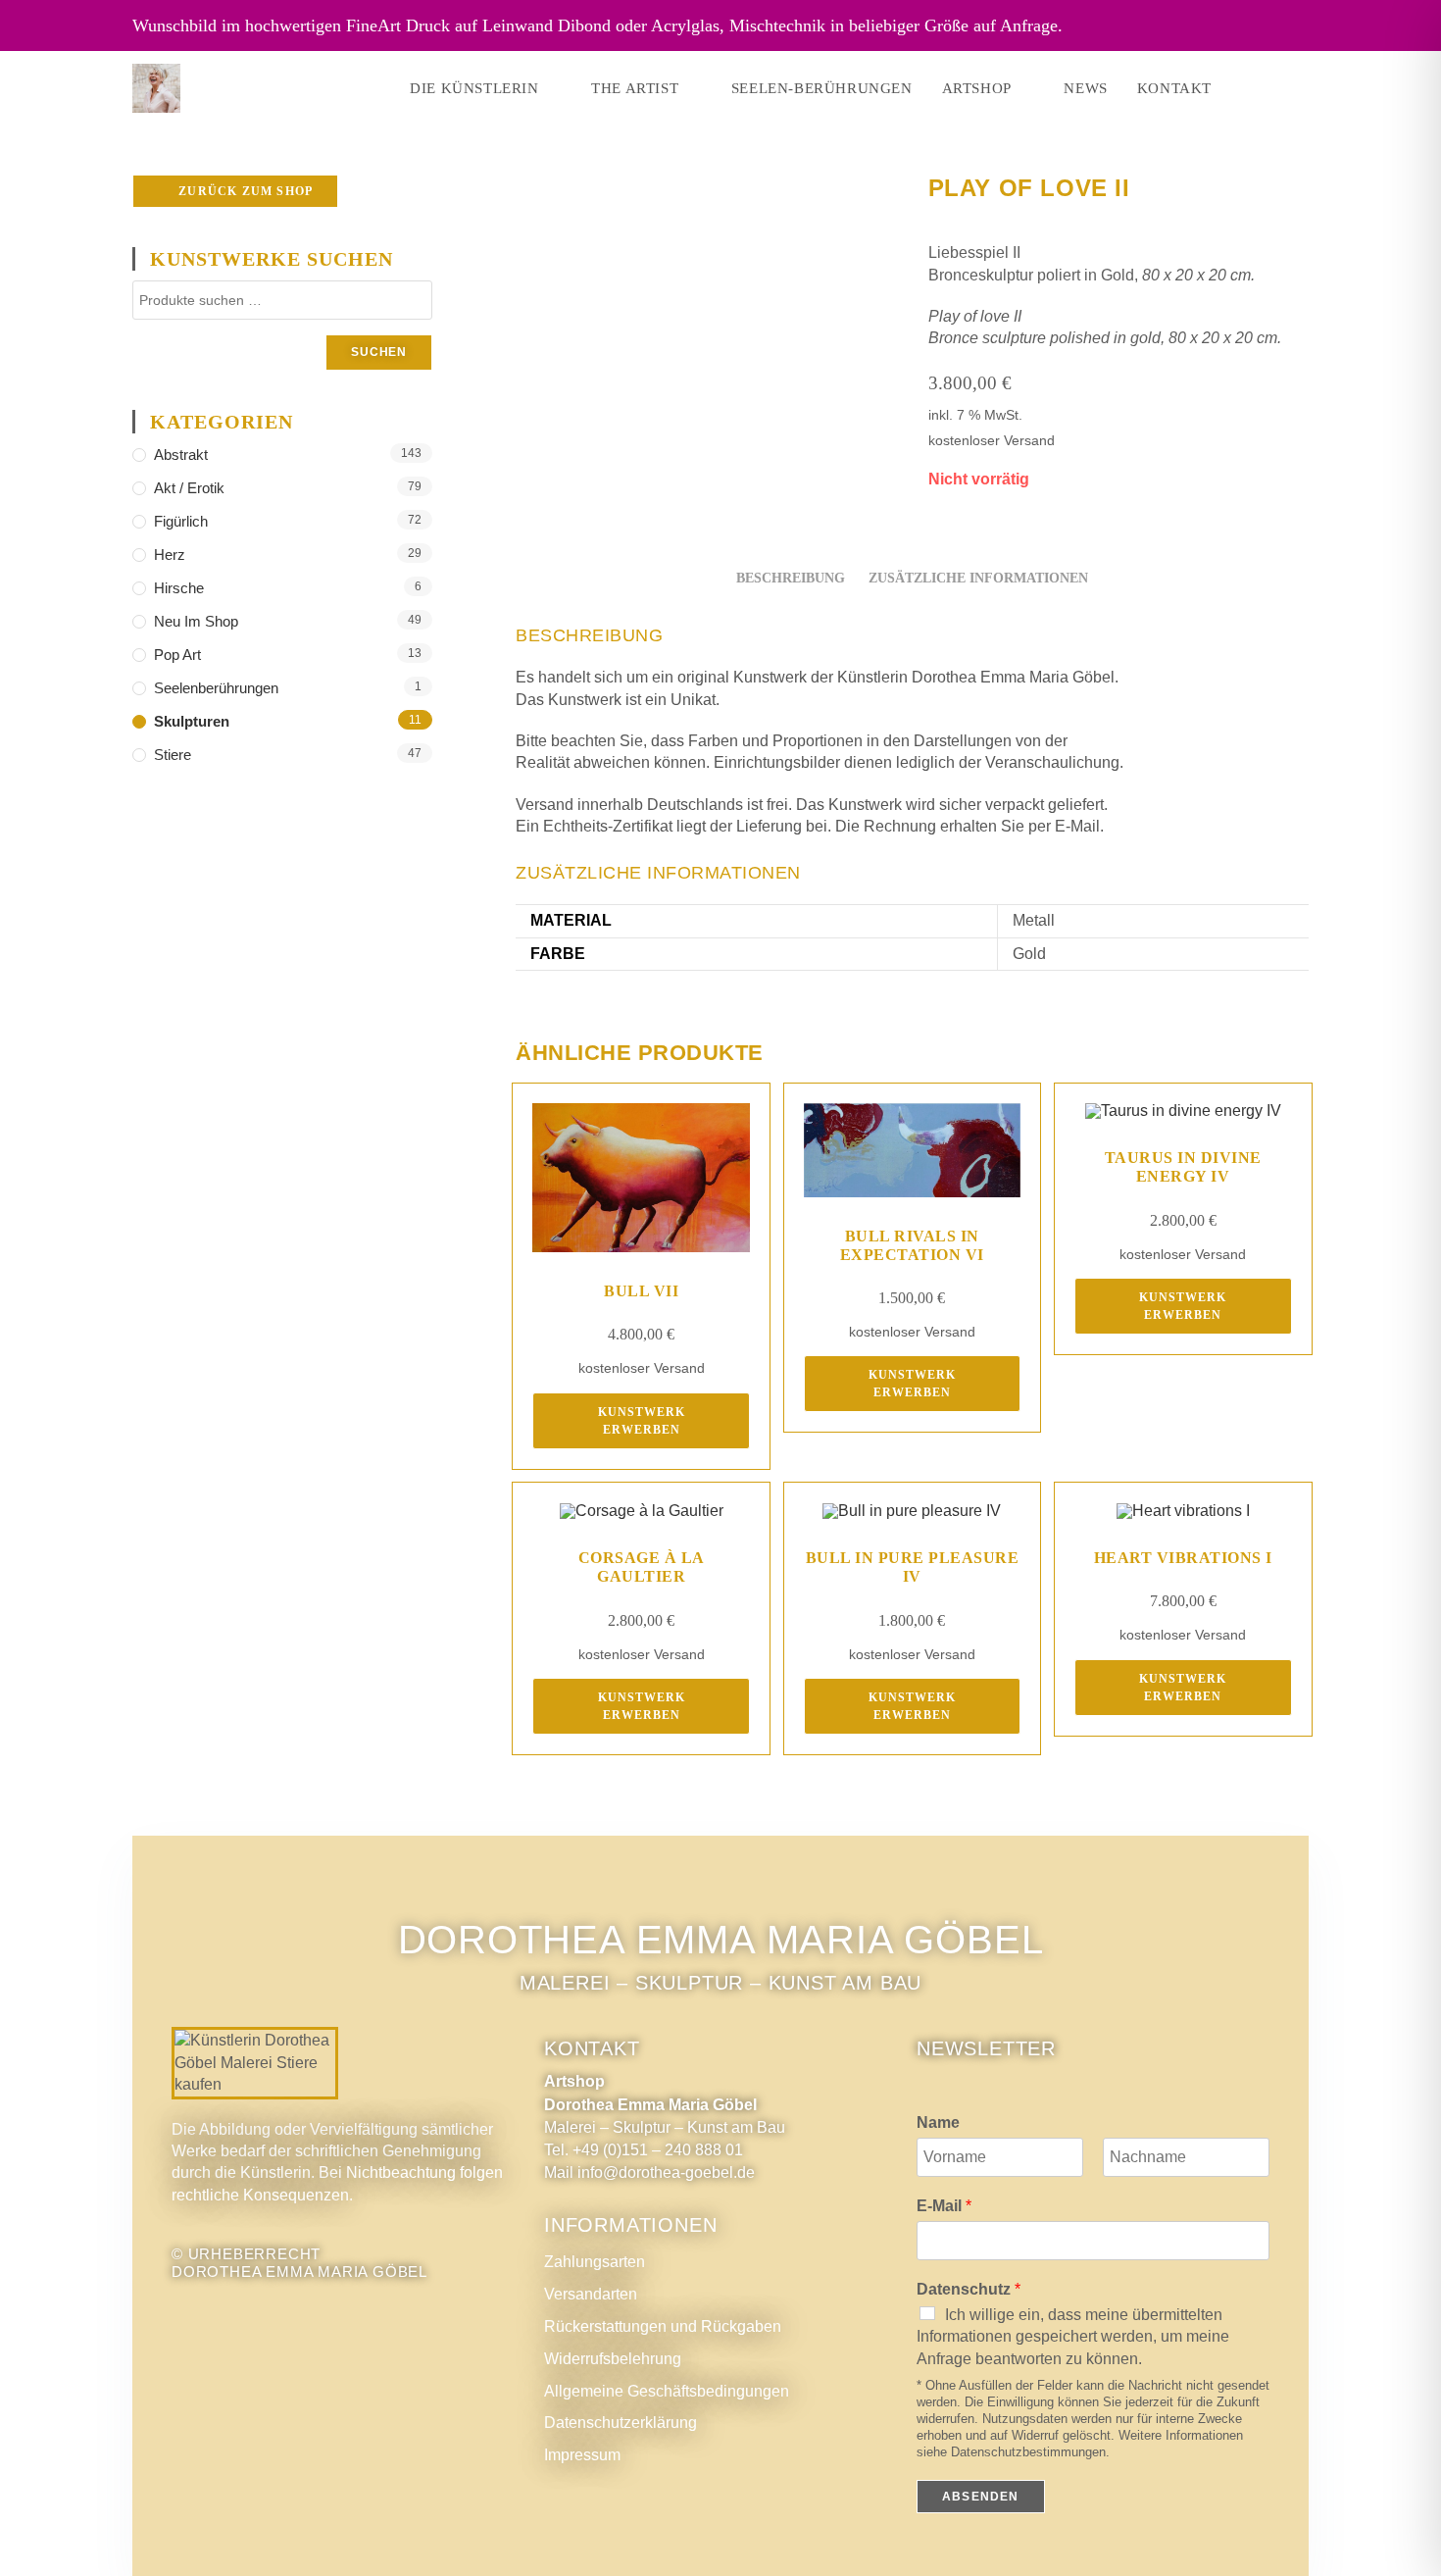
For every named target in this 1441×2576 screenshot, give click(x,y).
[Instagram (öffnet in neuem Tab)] (1275, 88)
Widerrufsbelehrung (613, 2359)
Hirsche (179, 588)
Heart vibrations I (1183, 1558)
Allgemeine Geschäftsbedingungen (667, 2391)
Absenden (981, 2497)
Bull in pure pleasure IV (913, 1567)
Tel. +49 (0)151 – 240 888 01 (644, 2150)
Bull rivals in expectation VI (912, 1245)
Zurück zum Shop (244, 191)
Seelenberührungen (216, 688)
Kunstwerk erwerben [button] (642, 1421)
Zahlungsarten (595, 2262)
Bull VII (641, 1291)
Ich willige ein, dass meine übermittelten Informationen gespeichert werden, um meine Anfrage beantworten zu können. (1073, 2337)
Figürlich (181, 521)
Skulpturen (192, 721)
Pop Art (177, 655)
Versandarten (591, 2294)
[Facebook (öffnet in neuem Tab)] (1248, 88)
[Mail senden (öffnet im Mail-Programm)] (1303, 88)
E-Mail (944, 2206)
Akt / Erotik (189, 488)
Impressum (582, 2455)
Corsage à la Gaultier (642, 1567)
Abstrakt (181, 455)
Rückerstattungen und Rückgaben (663, 2326)
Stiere (173, 755)
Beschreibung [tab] (791, 578)
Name (938, 2122)
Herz (170, 555)
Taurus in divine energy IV (1183, 1167)
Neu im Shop (196, 621)
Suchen (379, 352)
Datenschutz (969, 2289)
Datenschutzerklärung (621, 2423)
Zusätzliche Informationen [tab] (978, 578)
